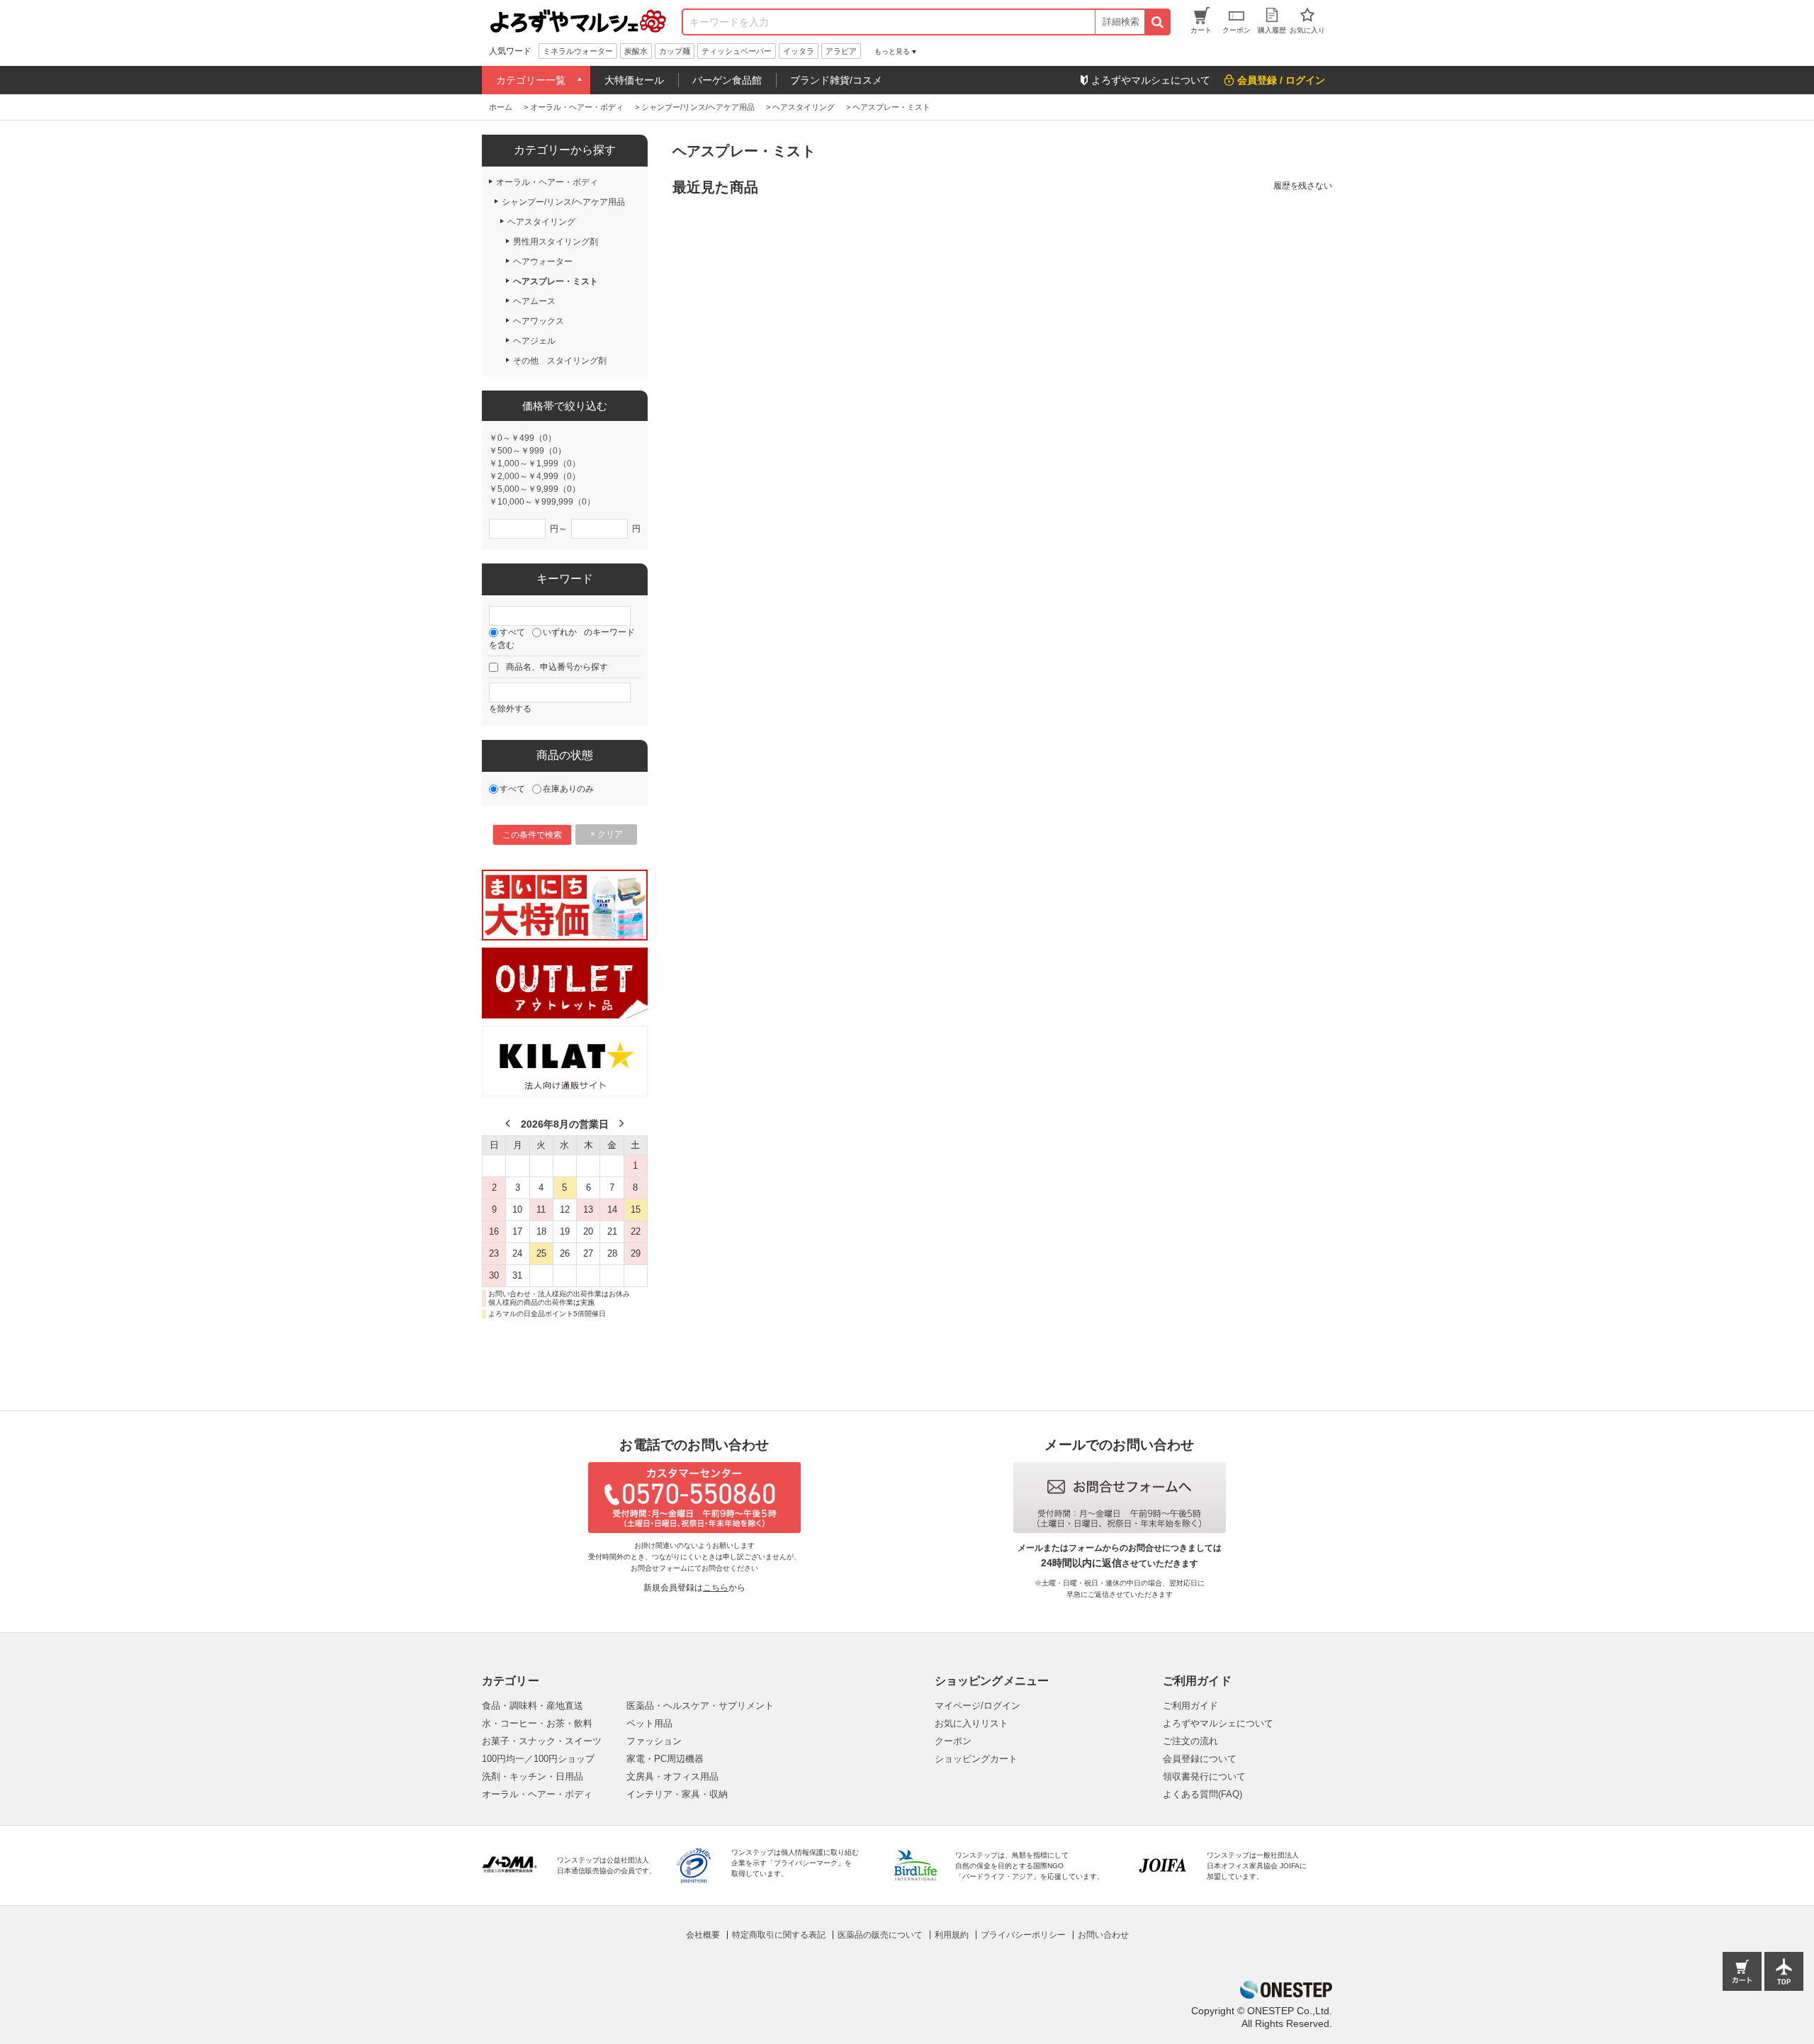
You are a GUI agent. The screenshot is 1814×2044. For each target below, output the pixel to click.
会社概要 (703, 1935)
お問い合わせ (1103, 1935)
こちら (716, 1588)
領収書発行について (1204, 1776)
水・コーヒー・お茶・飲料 (537, 1723)
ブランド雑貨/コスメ (836, 80)
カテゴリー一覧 (531, 80)
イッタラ (799, 51)
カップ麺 (675, 51)
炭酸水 (636, 51)
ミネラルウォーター (578, 51)
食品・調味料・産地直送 (533, 1706)
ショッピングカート (976, 1759)
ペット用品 (649, 1723)
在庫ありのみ (568, 789)
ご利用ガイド (1190, 1706)
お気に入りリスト (971, 1723)
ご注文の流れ (1190, 1741)
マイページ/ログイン (978, 1706)
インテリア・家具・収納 (677, 1794)
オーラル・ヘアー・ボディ (537, 1794)
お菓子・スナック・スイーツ (542, 1741)
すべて (512, 632)
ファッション (654, 1741)
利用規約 (952, 1935)
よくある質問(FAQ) (1202, 1794)
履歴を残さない (1303, 186)
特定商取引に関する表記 (779, 1935)
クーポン (953, 1741)
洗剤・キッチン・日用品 (533, 1776)
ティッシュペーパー (737, 51)
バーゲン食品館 (727, 80)
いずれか (560, 632)
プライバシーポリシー (1023, 1935)
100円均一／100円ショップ (538, 1759)
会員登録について (1200, 1759)
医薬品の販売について (880, 1935)
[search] (1157, 22)
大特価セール (634, 80)
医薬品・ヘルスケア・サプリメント (700, 1706)
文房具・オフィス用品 (672, 1776)
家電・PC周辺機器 (665, 1759)
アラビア (841, 51)
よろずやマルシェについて (1218, 1723)
